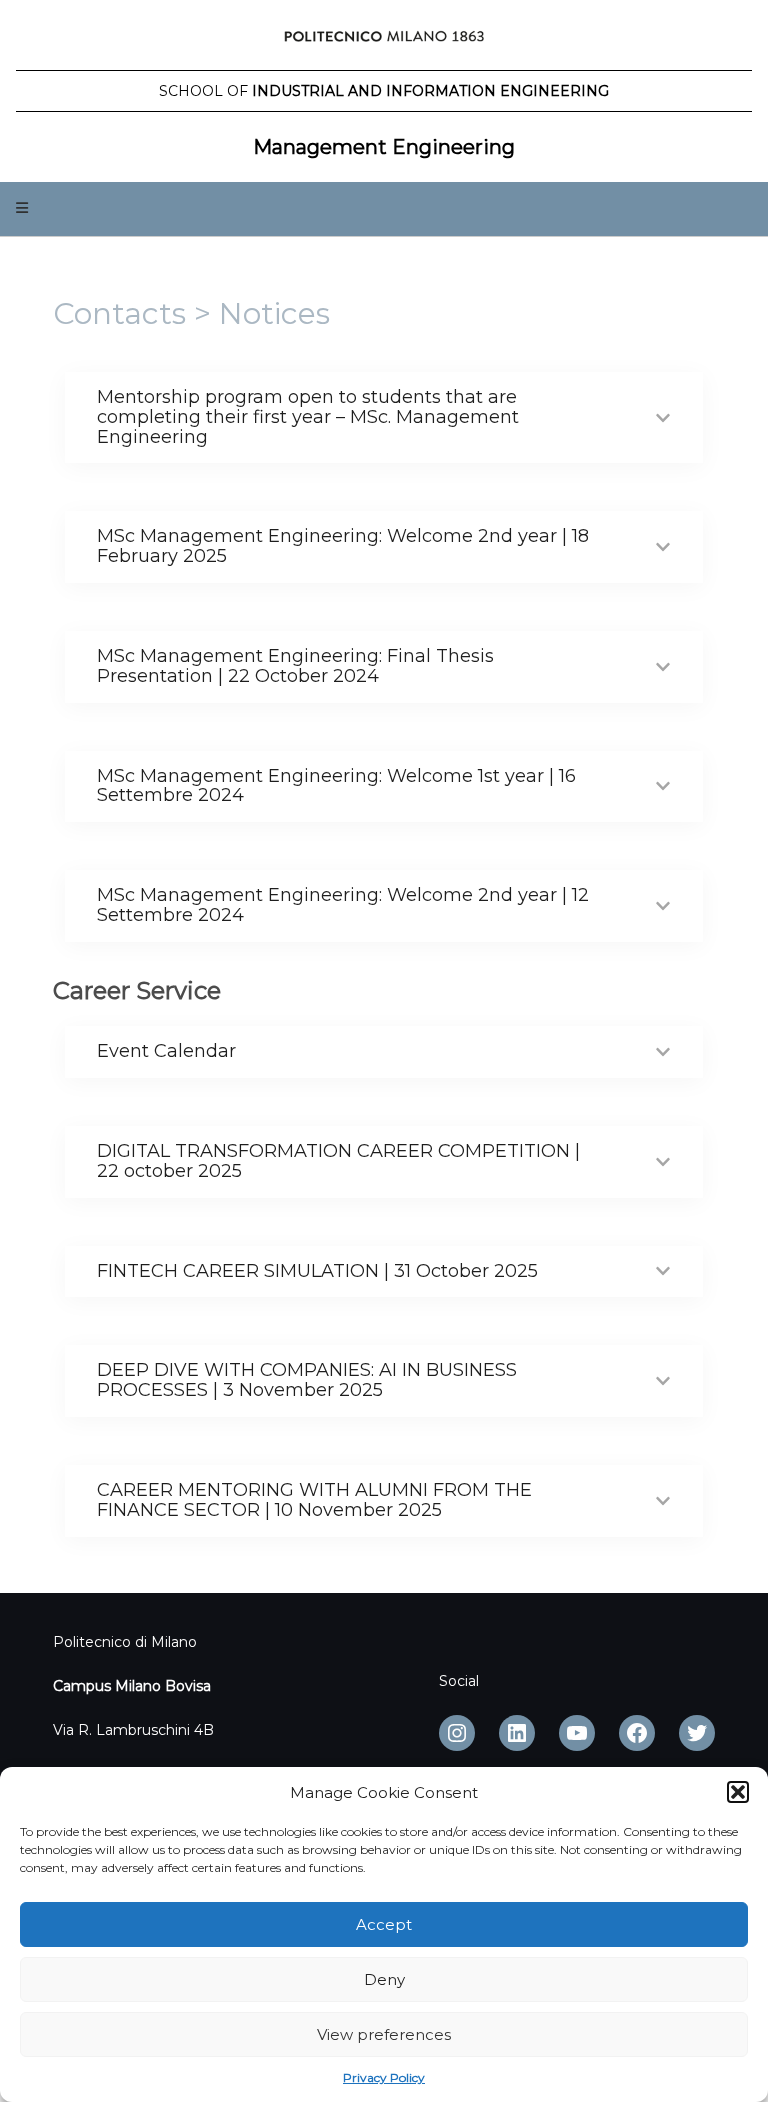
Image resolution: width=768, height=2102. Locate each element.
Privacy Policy (384, 2077)
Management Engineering (384, 147)
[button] (738, 1792)
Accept (384, 1924)
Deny (384, 1979)
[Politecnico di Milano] (384, 40)
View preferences (384, 2034)
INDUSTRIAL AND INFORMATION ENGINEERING (384, 91)
